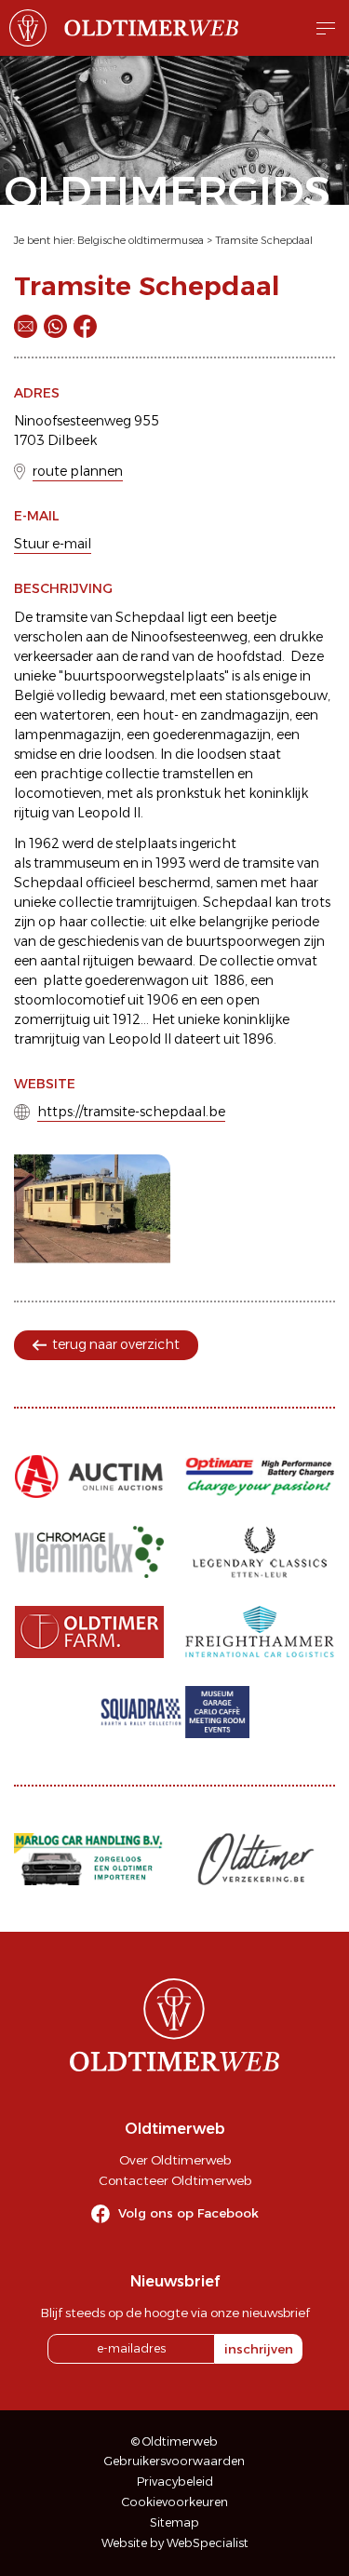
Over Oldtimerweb (175, 2160)
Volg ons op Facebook (188, 2213)
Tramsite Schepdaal (264, 240)
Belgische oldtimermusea (141, 240)
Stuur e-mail (53, 544)
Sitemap (174, 2522)
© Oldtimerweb (174, 2441)
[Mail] (26, 326)
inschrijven (259, 2349)
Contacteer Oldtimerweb (175, 2180)
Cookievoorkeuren (175, 2502)
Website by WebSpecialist (175, 2543)
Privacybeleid (175, 2482)
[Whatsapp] (55, 326)
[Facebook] (85, 326)
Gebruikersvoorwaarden (174, 2461)
